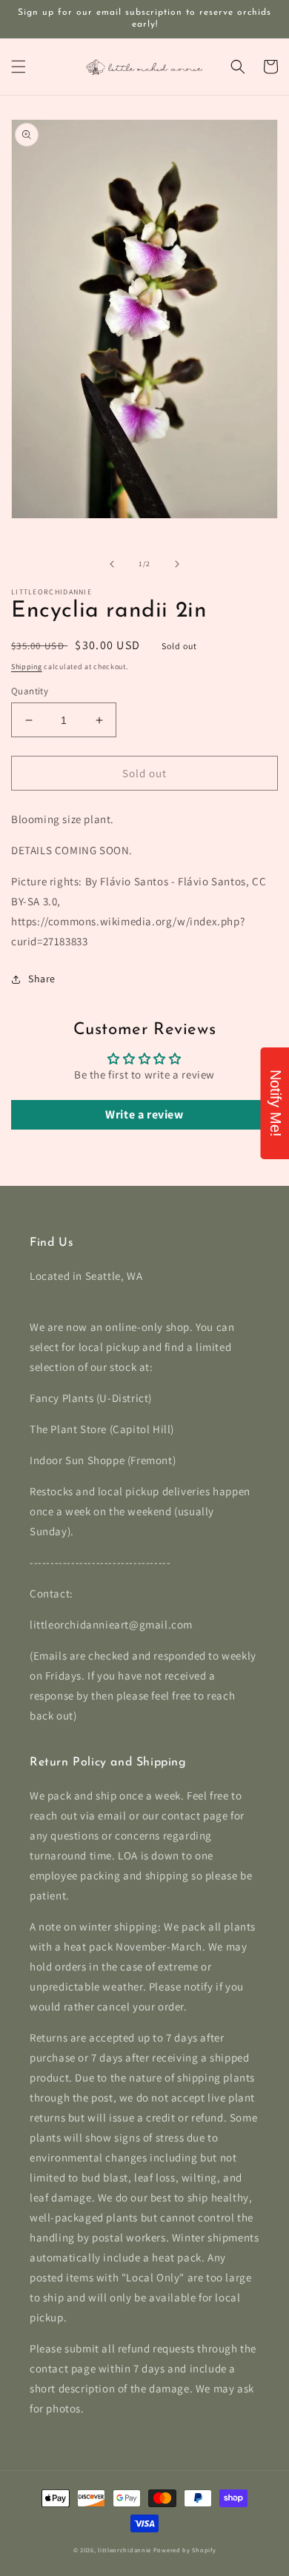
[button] (19, 67)
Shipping (27, 667)
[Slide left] (112, 564)
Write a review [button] (144, 1114)
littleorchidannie (124, 2550)
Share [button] (42, 979)
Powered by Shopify (185, 2550)
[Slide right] (177, 564)
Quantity (30, 691)
